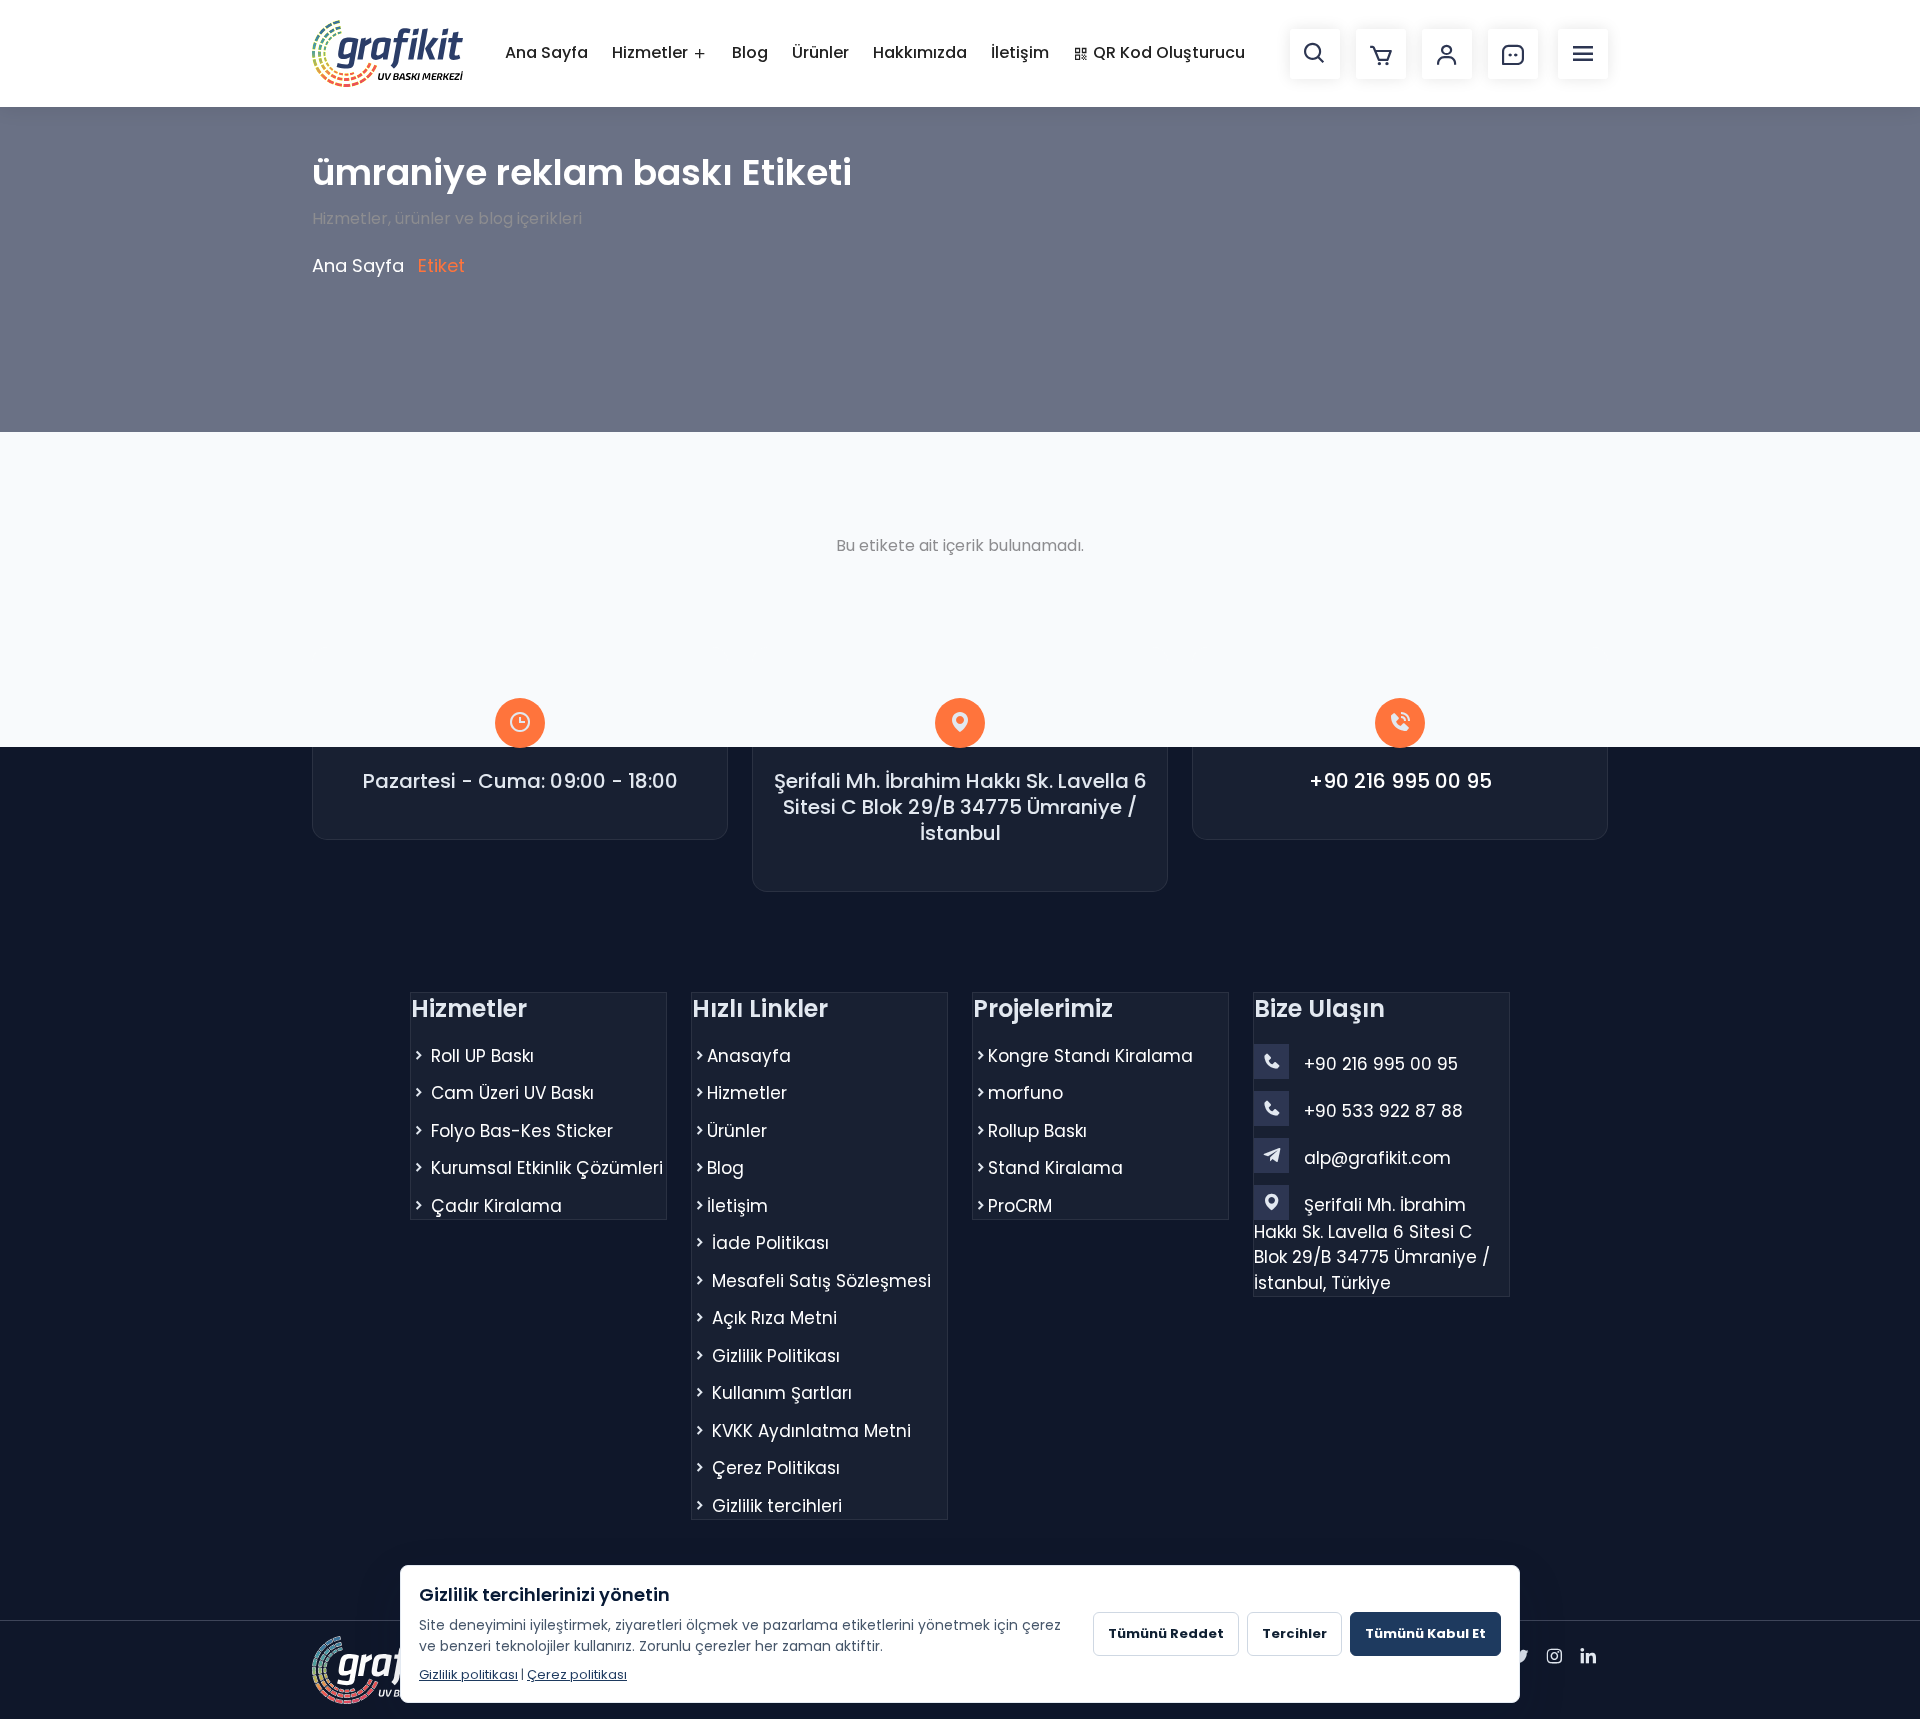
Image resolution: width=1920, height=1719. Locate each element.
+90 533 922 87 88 (1383, 1111)
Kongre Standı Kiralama (1090, 1056)
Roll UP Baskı (482, 1056)
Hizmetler (652, 52)
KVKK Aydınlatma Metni (811, 1431)
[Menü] (1583, 54)
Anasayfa (749, 1056)
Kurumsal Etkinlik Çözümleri (547, 1168)
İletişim (1020, 52)
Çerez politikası (577, 1674)
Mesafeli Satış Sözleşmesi (821, 1281)
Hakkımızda (920, 52)
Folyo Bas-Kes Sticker (522, 1131)
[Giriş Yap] (1447, 54)
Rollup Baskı (1037, 1131)
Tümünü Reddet (1166, 1633)
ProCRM (1020, 1206)
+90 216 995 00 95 (1400, 781)
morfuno (1025, 1093)
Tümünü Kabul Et (1425, 1633)
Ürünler (820, 52)
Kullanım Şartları (782, 1393)
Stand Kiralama (1055, 1168)
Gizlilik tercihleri (777, 1506)
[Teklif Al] (1513, 54)
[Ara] (1315, 54)
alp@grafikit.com (1377, 1158)
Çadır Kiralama (496, 1206)
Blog (750, 52)
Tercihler (1294, 1633)
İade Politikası (770, 1243)
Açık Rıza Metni (774, 1318)
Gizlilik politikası (468, 1674)
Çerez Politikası (776, 1468)
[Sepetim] (1381, 54)
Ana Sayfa (546, 52)
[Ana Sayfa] (387, 53)
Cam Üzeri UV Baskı (512, 1093)
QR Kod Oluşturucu (1167, 52)
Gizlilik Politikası (776, 1356)
